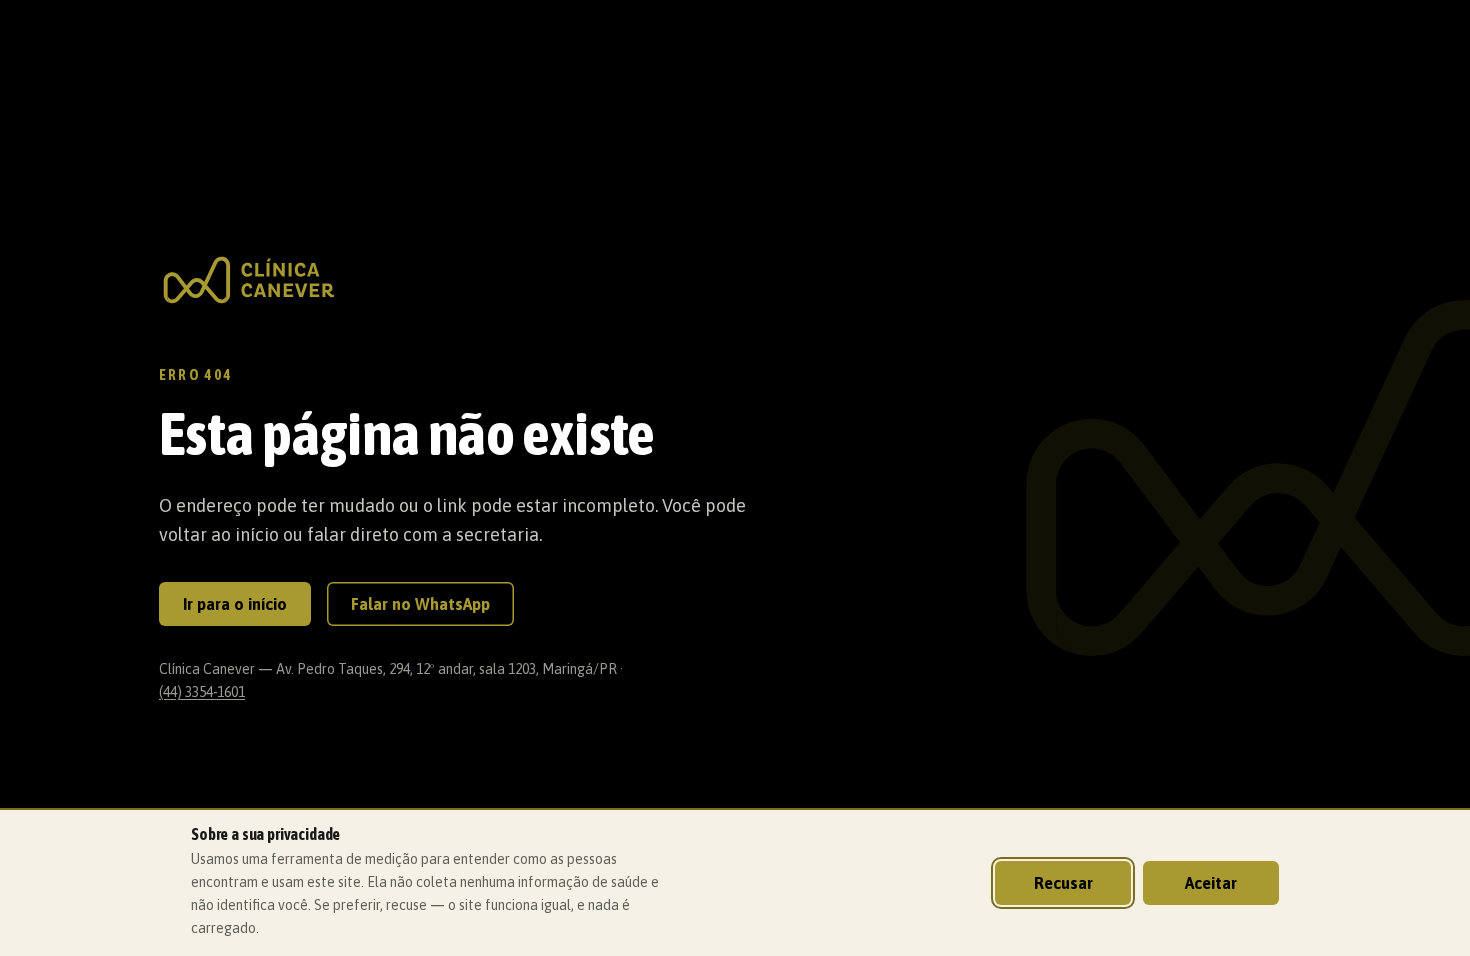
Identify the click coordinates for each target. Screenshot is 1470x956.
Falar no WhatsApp (420, 604)
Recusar (1063, 883)
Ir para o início (235, 604)
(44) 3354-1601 (202, 692)
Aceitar (1211, 883)
